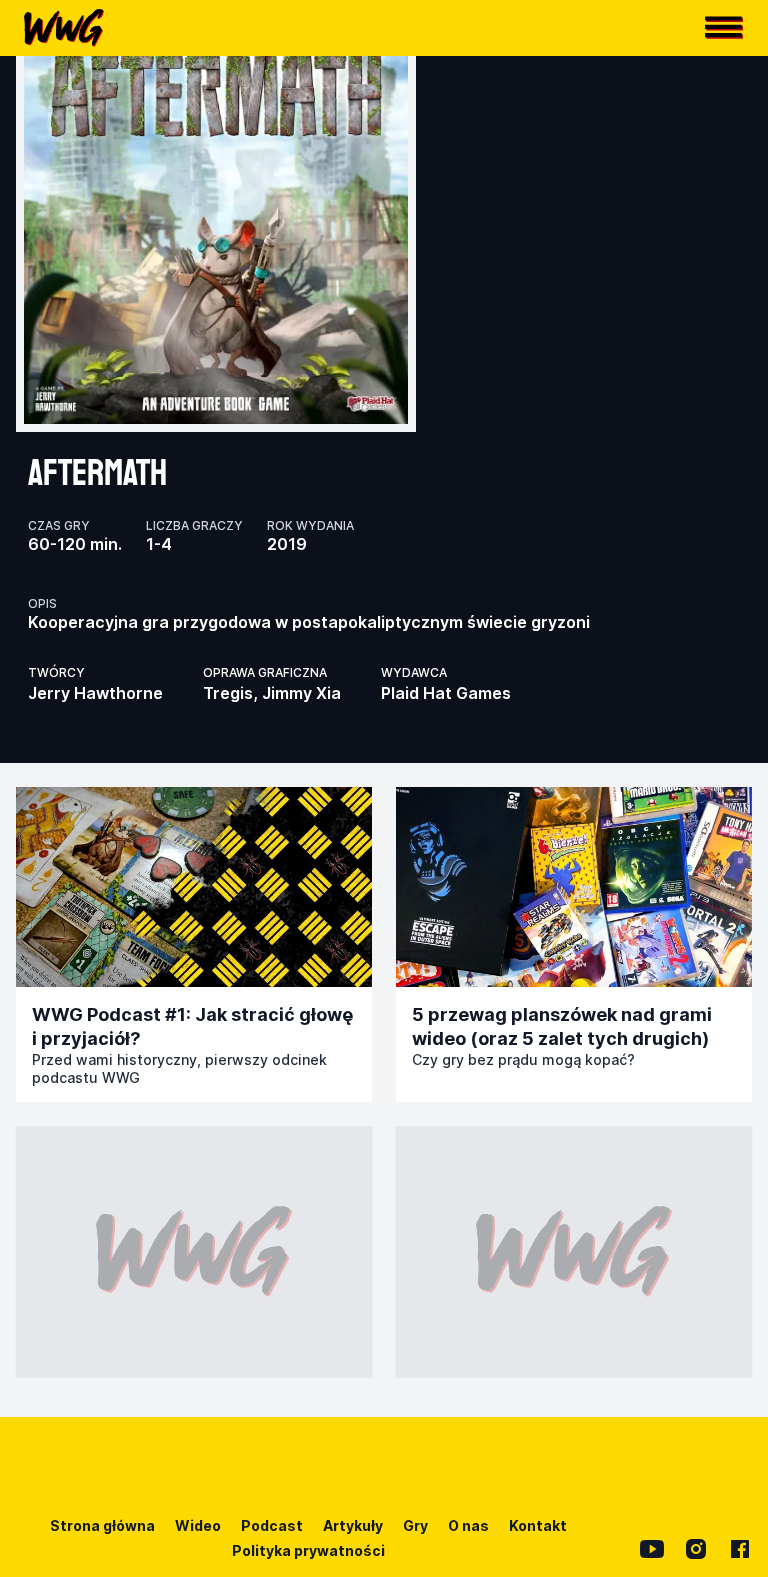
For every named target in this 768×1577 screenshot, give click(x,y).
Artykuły (353, 1525)
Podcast (272, 1525)
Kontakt (538, 1525)
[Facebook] (740, 1549)
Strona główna (102, 1525)
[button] (724, 28)
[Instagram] (696, 1549)
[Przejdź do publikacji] (194, 887)
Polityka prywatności (308, 1550)
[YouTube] (652, 1549)
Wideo (198, 1525)
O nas (468, 1525)
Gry (415, 1525)
